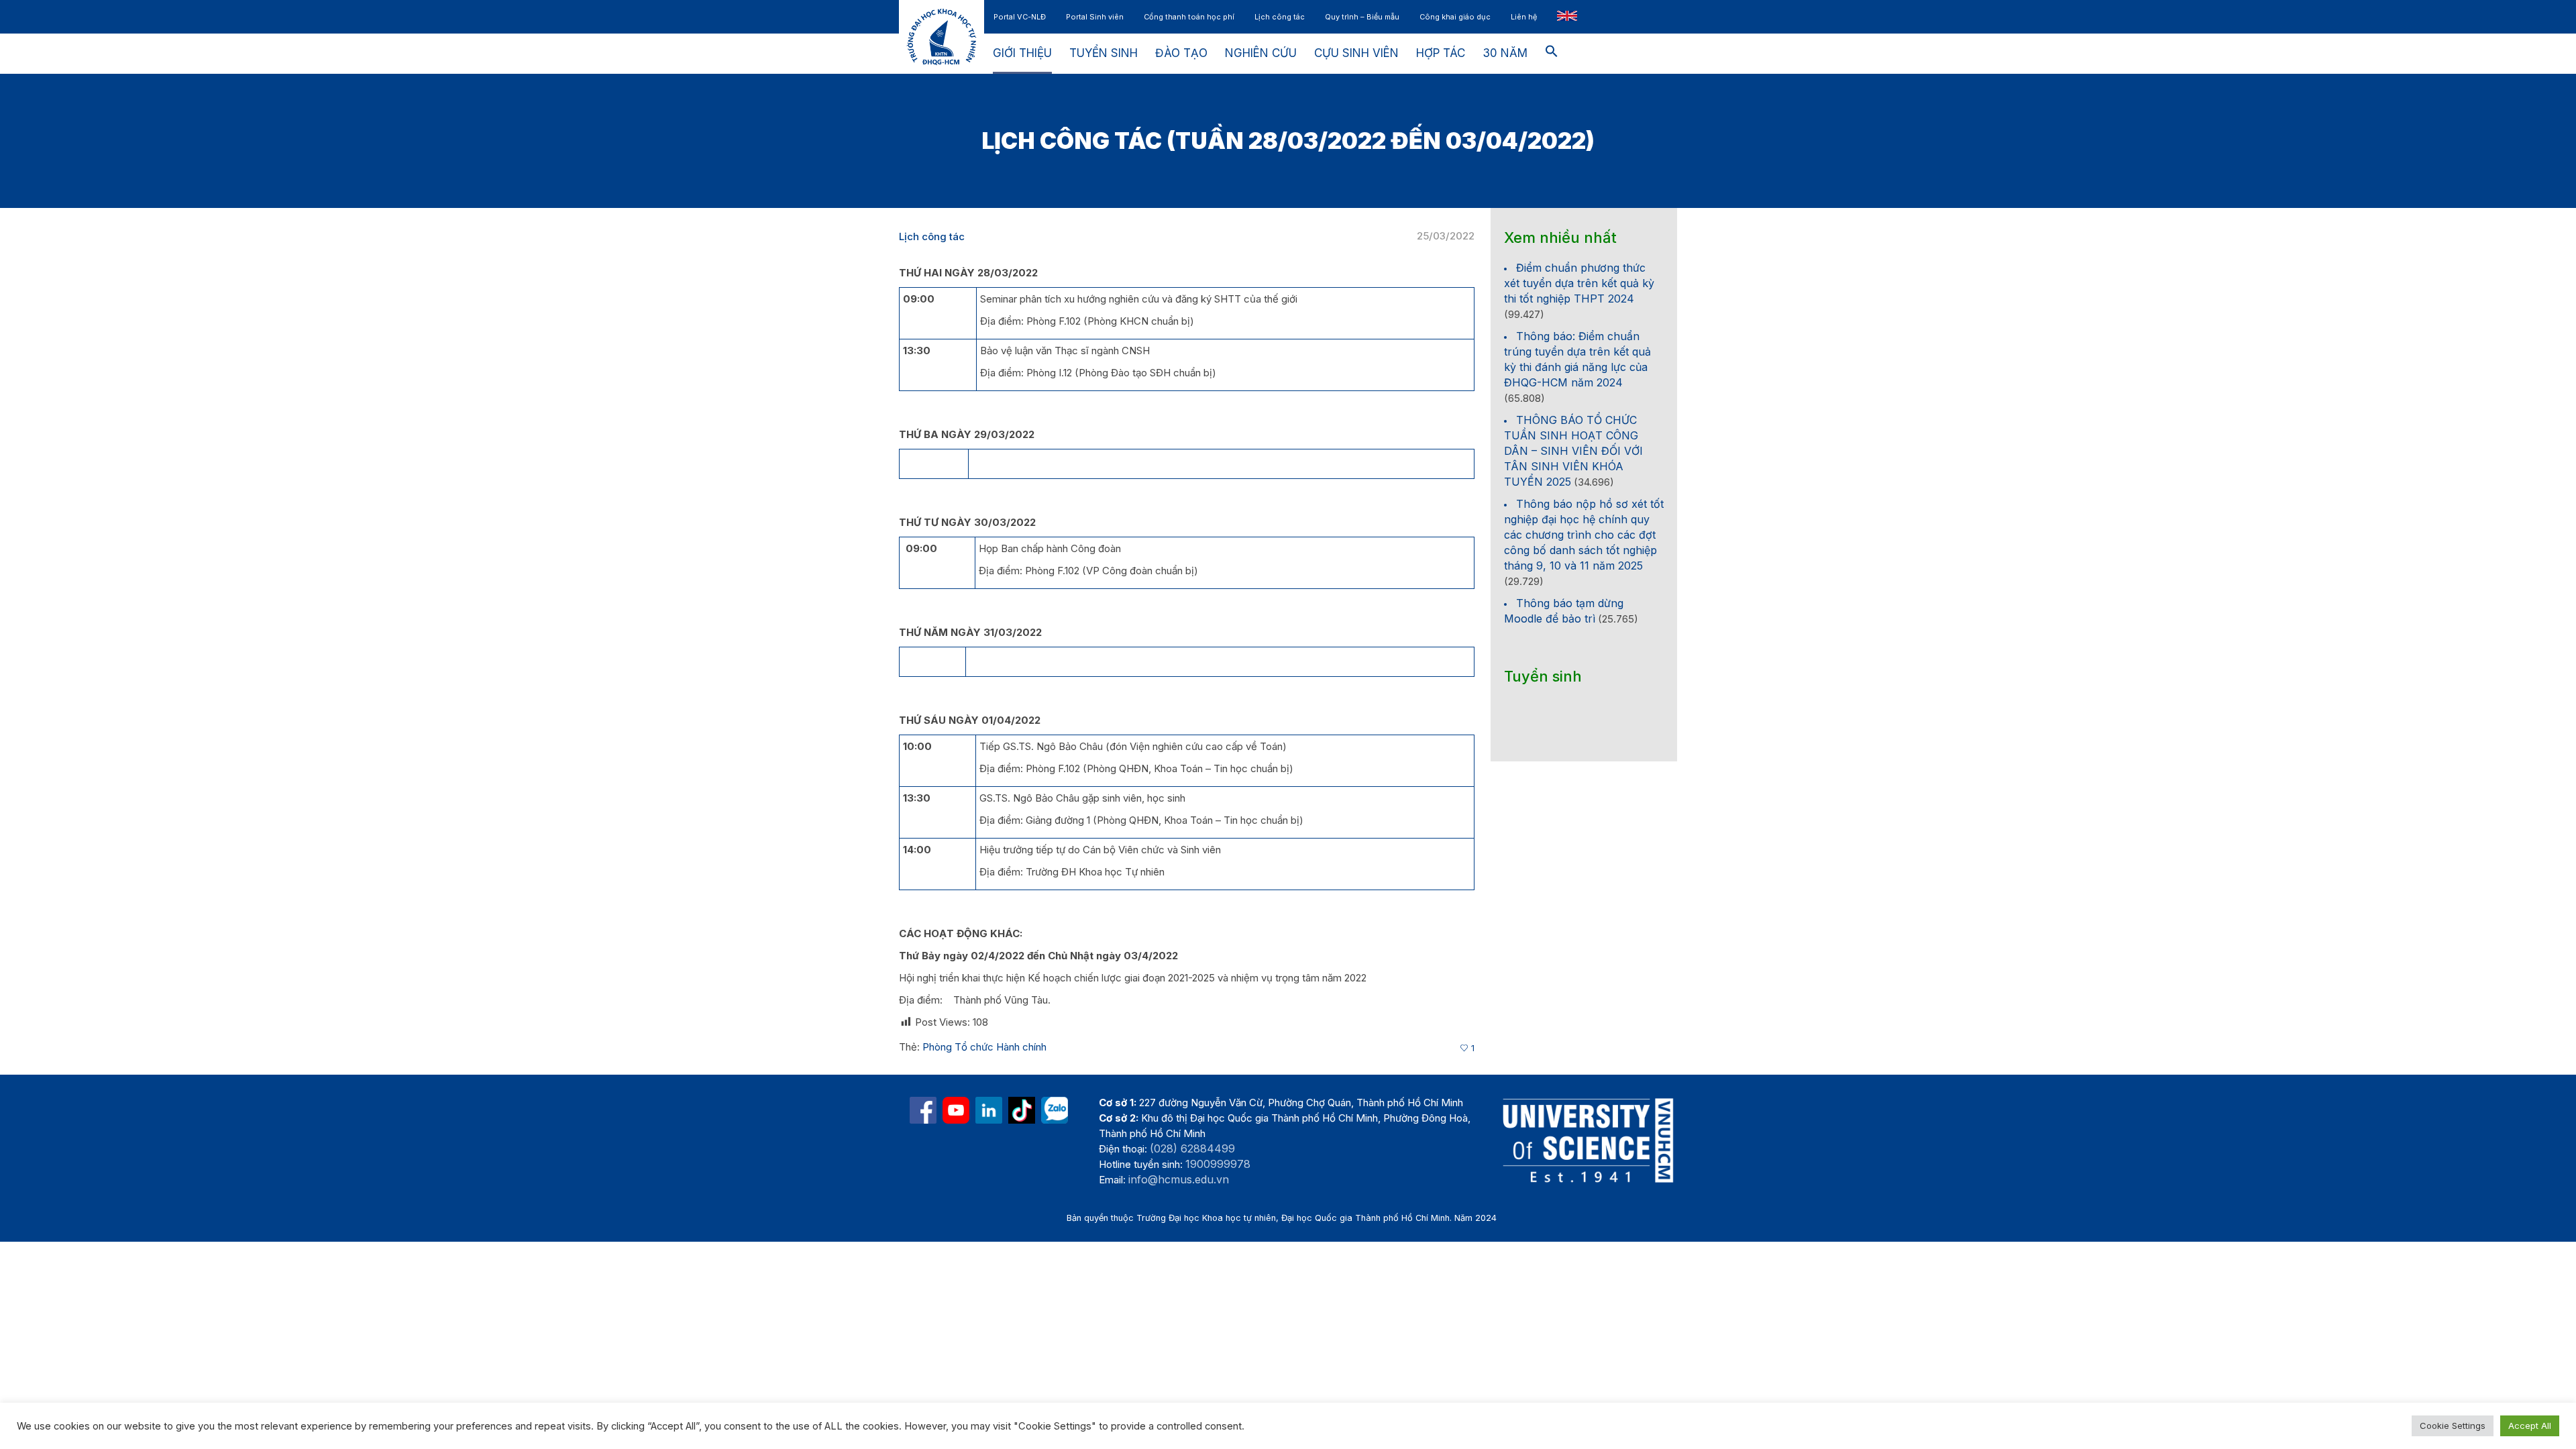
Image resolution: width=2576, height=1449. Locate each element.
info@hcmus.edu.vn (1179, 1179)
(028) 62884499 (1192, 1148)
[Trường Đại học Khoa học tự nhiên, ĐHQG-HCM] (956, 1110)
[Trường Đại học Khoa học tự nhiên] (989, 1110)
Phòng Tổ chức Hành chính (984, 1047)
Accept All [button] (2530, 1426)
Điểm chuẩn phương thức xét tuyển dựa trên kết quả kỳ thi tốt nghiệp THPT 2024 (1579, 283)
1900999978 (1218, 1164)
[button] (1552, 54)
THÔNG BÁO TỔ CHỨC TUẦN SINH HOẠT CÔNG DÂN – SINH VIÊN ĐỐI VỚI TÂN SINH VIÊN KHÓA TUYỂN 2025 (1573, 451)
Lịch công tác (932, 236)
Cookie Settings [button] (2453, 1426)
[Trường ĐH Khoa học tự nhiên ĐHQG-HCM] (923, 1110)
